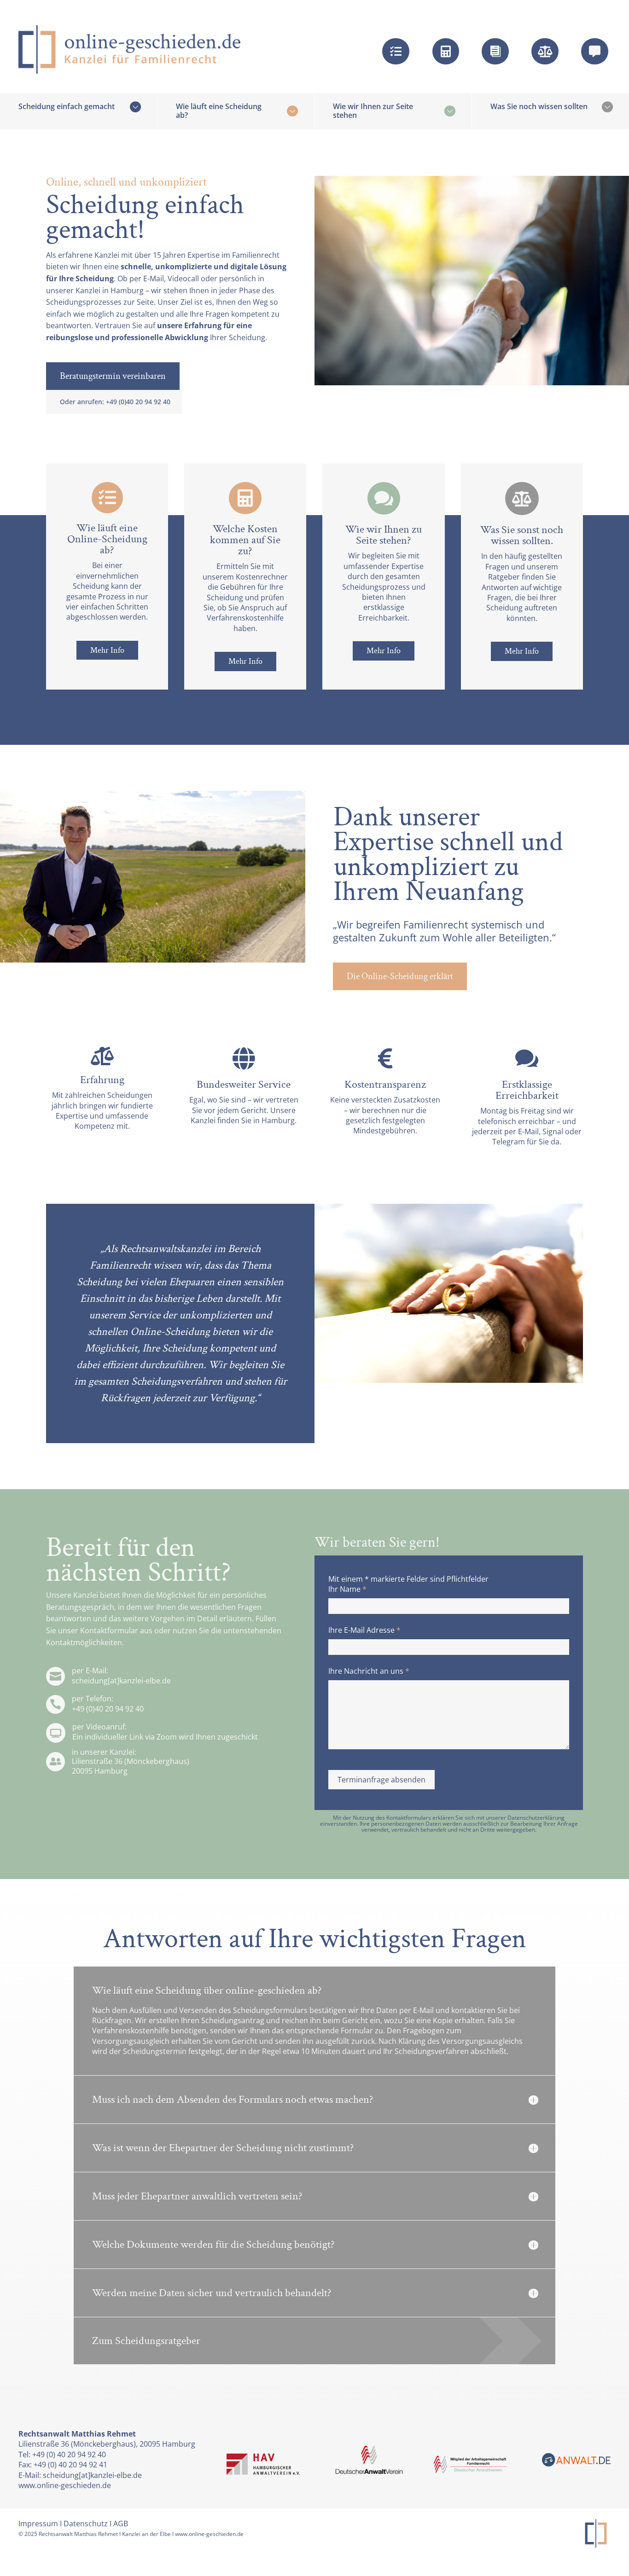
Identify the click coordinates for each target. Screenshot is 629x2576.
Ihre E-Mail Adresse (364, 1630)
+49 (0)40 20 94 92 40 (108, 1709)
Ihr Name (347, 1589)
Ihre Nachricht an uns (369, 1671)
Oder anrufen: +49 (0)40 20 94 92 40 (115, 402)
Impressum (38, 2524)
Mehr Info (107, 650)
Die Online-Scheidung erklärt (400, 976)
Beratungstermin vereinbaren (113, 376)
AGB (121, 2524)
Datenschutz (86, 2524)
